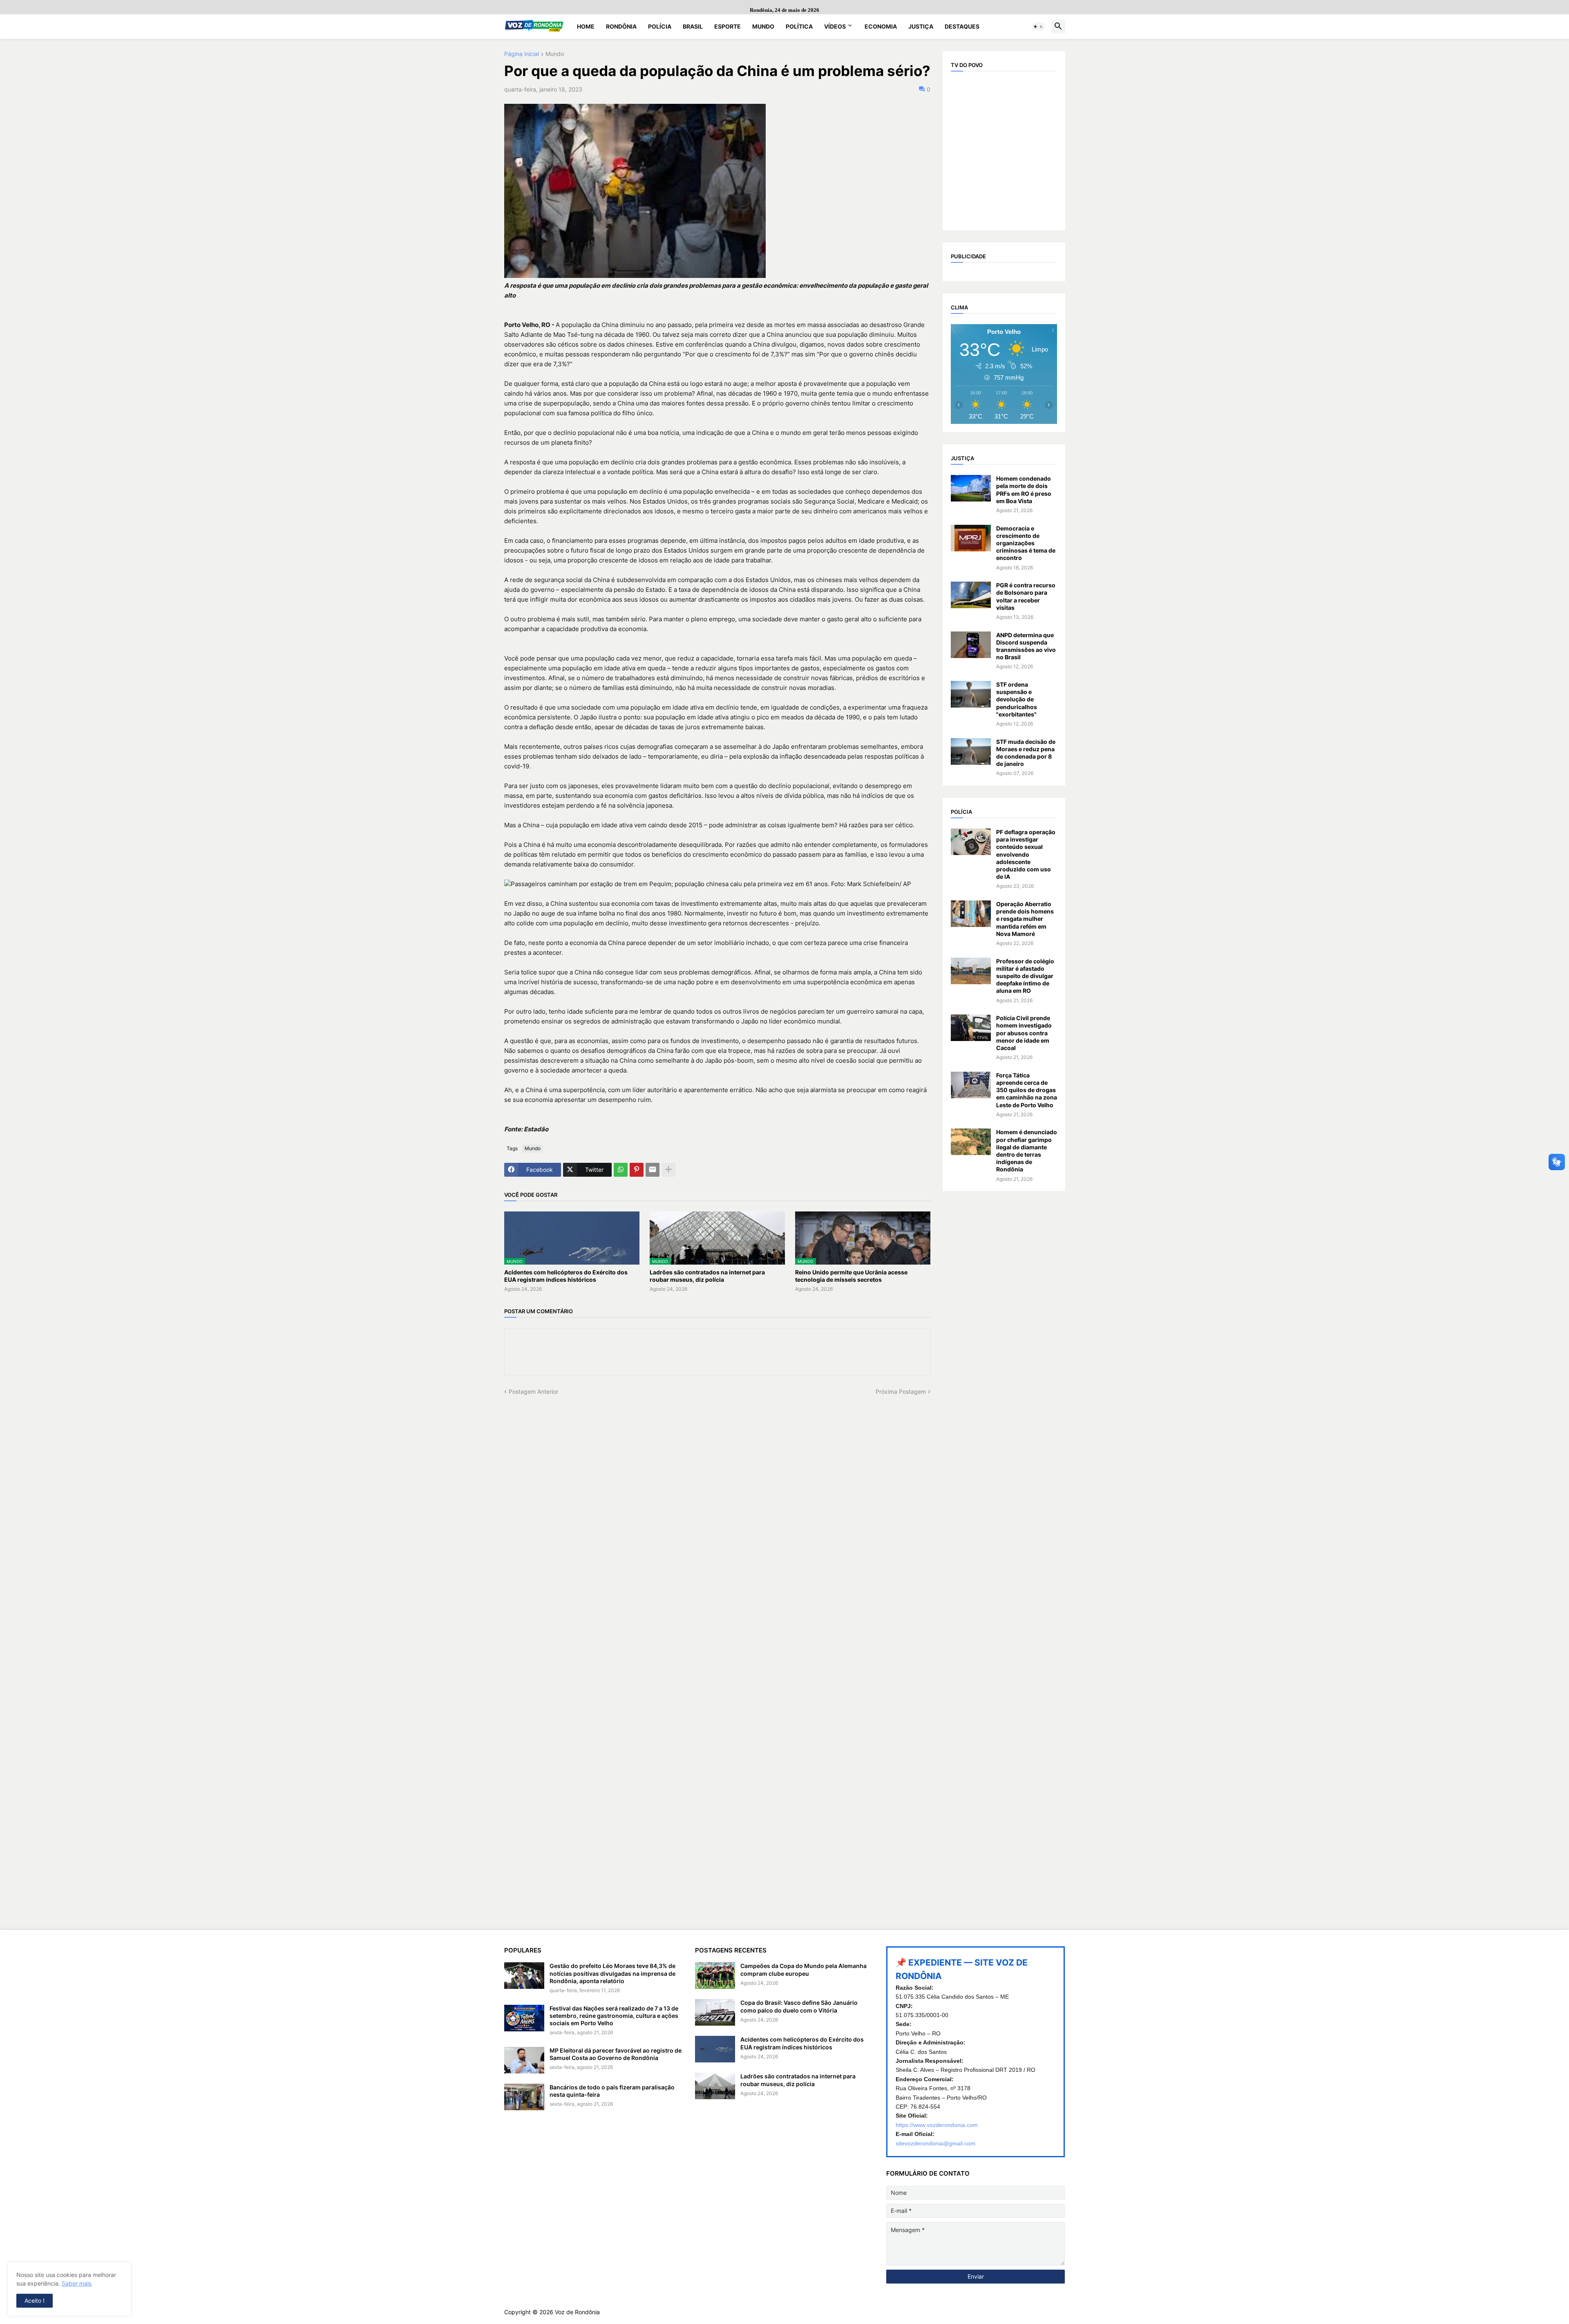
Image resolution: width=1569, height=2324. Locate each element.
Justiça (921, 26)
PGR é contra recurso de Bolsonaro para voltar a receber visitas (1026, 596)
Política (799, 26)
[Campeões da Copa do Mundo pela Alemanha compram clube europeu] (715, 1976)
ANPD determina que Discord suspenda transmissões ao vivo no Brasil (1026, 646)
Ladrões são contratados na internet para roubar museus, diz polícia (707, 1276)
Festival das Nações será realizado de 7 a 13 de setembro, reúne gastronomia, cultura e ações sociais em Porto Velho (614, 2016)
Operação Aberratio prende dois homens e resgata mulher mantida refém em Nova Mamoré (1025, 919)
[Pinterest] (637, 1170)
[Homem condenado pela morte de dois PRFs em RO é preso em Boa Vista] (971, 488)
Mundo (763, 26)
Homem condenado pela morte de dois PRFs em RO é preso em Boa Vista (1024, 490)
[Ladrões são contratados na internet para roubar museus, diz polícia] (715, 2086)
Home (586, 26)
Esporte (728, 26)
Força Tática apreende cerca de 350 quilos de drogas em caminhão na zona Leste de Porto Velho (1027, 1090)
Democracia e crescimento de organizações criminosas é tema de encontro (1026, 543)
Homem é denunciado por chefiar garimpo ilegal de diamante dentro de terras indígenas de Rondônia (1027, 1151)
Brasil (693, 26)
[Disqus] (717, 1498)
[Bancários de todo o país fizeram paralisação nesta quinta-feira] (524, 2097)
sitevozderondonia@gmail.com (935, 2143)
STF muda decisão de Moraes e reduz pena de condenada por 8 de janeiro (1026, 753)
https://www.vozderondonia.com (937, 2125)
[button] (1038, 27)
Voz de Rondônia (577, 2312)
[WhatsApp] (621, 1170)
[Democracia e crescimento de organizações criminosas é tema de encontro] (971, 538)
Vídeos (835, 26)
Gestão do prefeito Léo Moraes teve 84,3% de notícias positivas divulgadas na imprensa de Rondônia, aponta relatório (612, 1973)
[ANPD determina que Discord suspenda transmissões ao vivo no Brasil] (971, 645)
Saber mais (77, 2283)
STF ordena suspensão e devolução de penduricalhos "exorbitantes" (1017, 699)
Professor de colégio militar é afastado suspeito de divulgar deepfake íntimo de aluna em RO (1025, 976)
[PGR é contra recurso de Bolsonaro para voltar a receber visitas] (971, 595)
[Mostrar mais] (668, 1170)
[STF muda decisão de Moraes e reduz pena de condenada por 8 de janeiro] (971, 751)
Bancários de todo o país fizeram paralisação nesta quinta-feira (612, 2091)
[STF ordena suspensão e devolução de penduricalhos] (971, 694)
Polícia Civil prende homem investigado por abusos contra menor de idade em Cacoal (1024, 1033)
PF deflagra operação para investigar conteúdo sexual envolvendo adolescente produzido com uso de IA (1026, 854)
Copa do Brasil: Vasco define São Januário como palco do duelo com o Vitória (799, 2006)
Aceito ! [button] (35, 2300)
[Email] (653, 1170)
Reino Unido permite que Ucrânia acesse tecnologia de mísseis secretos (851, 1276)
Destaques (962, 26)
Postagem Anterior (533, 1391)
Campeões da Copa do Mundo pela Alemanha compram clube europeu (803, 1969)
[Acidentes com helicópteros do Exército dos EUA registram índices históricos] (715, 2049)
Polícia (660, 26)
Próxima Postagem (901, 1391)
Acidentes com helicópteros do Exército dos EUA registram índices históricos (566, 1276)
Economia (881, 26)
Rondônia (621, 26)
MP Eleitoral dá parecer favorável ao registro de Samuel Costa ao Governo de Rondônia (616, 2054)
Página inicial (522, 54)
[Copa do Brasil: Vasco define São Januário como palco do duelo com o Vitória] (715, 2012)
